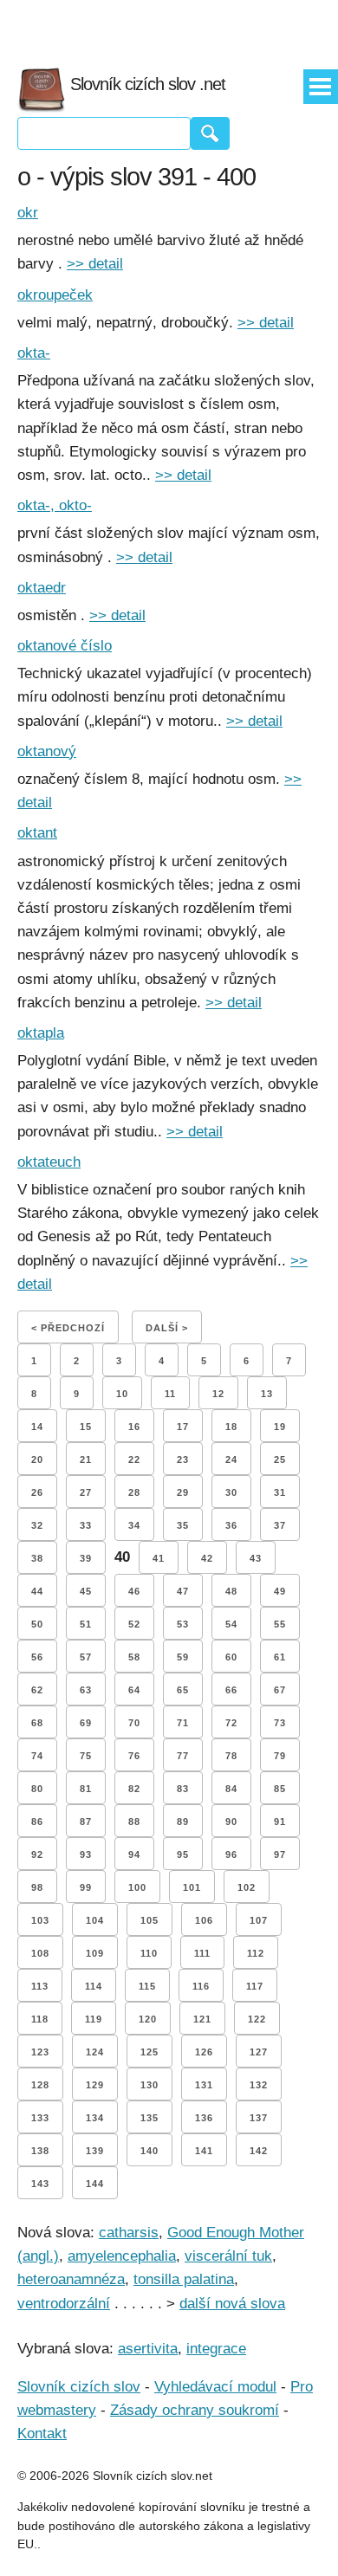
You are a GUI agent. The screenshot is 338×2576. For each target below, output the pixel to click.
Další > (167, 1328)
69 (86, 1723)
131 (204, 2085)
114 (94, 1986)
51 (86, 1624)
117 (255, 1986)
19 (280, 1427)
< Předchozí (68, 1328)
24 (231, 1460)
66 (231, 1690)
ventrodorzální (64, 2304)
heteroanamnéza (71, 2279)
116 (201, 1986)
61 (280, 1657)
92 (37, 1854)
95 (183, 1854)
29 (183, 1492)
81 (86, 1789)
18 (231, 1427)
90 (231, 1822)
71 (183, 1723)
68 (37, 1723)
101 (192, 1887)
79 (280, 1756)
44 (37, 1591)
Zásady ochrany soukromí (195, 2410)
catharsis (129, 2233)
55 (280, 1624)
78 (231, 1756)
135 (149, 2118)
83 (183, 1789)
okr (28, 213)
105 (149, 1920)
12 (218, 1394)
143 (40, 2184)
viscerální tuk (228, 2256)
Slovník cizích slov (79, 2387)
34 (134, 1525)
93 (86, 1854)
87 (86, 1822)
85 (280, 1789)
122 (257, 2019)
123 (40, 2052)
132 (259, 2085)
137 (259, 2118)
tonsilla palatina (184, 2279)
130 (149, 2085)
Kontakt (42, 2434)
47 (183, 1591)
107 (259, 1920)
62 (37, 1690)
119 (94, 2019)
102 (247, 1887)
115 (147, 1986)
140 (149, 2151)
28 (134, 1492)
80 (37, 1789)
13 (267, 1394)
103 (40, 1920)
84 (231, 1789)
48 (231, 1591)
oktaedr (42, 588)
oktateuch (49, 1162)
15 (86, 1427)
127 (259, 2052)
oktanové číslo (65, 646)
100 (137, 1887)
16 (134, 1427)
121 (202, 2019)
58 (134, 1657)
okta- (34, 353)
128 (40, 2085)
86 (37, 1822)
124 (95, 2052)
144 (95, 2184)
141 (204, 2151)
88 (134, 1822)
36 (231, 1525)
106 (204, 1920)
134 (95, 2118)
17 (183, 1427)
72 (231, 1723)
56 (37, 1657)
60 (231, 1657)
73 (280, 1723)
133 (40, 2118)
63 (86, 1690)
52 (134, 1624)
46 (134, 1591)
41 (159, 1558)
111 (202, 1953)
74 (37, 1756)
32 (37, 1525)
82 (134, 1789)
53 (183, 1624)
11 (170, 1394)
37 (280, 1525)
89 (183, 1822)
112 (256, 1953)
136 (204, 2118)
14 (37, 1427)
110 (149, 1953)
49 (280, 1591)
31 (280, 1492)
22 (134, 1460)
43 (256, 1558)
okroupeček (55, 295)
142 (259, 2151)
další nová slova (232, 2304)
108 (40, 1953)
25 (280, 1460)
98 (37, 1887)
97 (280, 1854)
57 (86, 1657)
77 (183, 1756)
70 (134, 1723)
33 (86, 1525)
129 (95, 2085)
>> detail (95, 264)
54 (231, 1624)
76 (134, 1756)
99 (86, 1887)
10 (122, 1394)
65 (183, 1690)
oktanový (47, 751)
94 (134, 1854)
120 (148, 2019)
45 (86, 1591)
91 (280, 1822)
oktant (37, 833)
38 (37, 1558)
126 (204, 2052)
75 (86, 1756)
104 (95, 1920)
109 (95, 1953)
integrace (216, 2349)
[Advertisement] (169, 26)
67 (280, 1690)
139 (95, 2151)
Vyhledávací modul (215, 2387)
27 (86, 1492)
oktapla (41, 1033)
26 (37, 1492)
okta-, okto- (55, 505)
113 (40, 1986)
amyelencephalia (122, 2256)
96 (231, 1854)
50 (37, 1624)
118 (40, 2019)
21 (86, 1460)
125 (149, 2052)
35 (183, 1525)
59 (183, 1657)
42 (207, 1558)
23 (183, 1460)
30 (231, 1492)
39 (86, 1558)
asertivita (148, 2349)
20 (37, 1460)
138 (40, 2151)
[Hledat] (210, 133)
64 (134, 1690)
